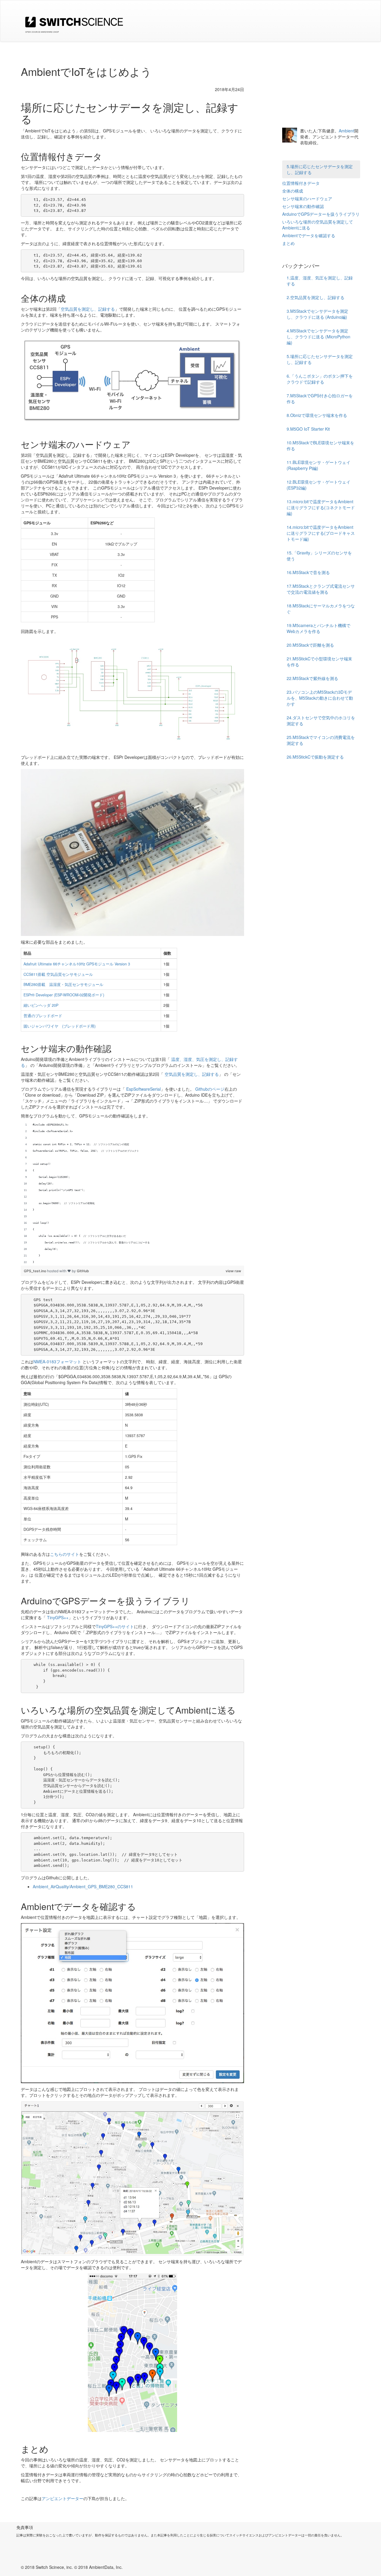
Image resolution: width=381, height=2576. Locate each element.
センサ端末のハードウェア (307, 198)
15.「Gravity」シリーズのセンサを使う (319, 556)
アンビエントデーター (63, 2498)
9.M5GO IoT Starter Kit (308, 429)
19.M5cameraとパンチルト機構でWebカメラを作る (318, 628)
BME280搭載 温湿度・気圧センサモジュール (63, 984)
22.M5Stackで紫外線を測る (312, 678)
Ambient (346, 131)
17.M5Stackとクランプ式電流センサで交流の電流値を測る (321, 589)
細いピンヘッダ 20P (41, 1005)
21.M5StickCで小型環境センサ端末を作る (319, 662)
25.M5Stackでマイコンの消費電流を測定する (321, 740)
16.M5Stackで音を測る (308, 572)
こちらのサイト (65, 1554)
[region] (132, 1194)
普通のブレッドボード (43, 1016)
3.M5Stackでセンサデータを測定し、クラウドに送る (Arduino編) (317, 314)
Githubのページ (210, 1089)
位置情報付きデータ (301, 183)
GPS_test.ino (35, 1271)
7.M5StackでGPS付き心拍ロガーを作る (320, 398)
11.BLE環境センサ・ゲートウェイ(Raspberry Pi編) (318, 465)
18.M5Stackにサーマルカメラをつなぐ (321, 609)
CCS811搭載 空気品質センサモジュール (58, 974)
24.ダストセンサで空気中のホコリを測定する (321, 720)
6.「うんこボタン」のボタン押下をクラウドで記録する (320, 379)
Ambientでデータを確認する (309, 235)
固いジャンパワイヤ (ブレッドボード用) (60, 1026)
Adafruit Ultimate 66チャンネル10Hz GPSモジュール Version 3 (77, 964)
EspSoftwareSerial (143, 1089)
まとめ (288, 243)
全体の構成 (293, 191)
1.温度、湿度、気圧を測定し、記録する (320, 281)
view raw (233, 1271)
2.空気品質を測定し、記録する (316, 297)
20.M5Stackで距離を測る (310, 645)
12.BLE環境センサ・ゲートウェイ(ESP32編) (318, 485)
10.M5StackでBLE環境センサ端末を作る (320, 446)
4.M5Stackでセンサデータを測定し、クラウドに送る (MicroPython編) (318, 337)
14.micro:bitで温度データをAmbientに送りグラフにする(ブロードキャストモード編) (321, 533)
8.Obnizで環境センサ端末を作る (317, 415)
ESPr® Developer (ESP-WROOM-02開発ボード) (64, 995)
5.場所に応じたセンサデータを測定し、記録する (320, 169)
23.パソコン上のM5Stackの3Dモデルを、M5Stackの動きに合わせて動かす (320, 698)
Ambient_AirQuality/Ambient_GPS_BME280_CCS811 (83, 1886)
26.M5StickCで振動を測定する (315, 757)
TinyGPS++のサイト (115, 1626)
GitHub (83, 1271)
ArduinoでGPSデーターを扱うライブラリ (321, 214)
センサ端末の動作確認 (303, 206)
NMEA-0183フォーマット (57, 1362)
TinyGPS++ (58, 1617)
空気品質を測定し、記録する (88, 309)
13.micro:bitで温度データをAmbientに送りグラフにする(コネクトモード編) (321, 507)
